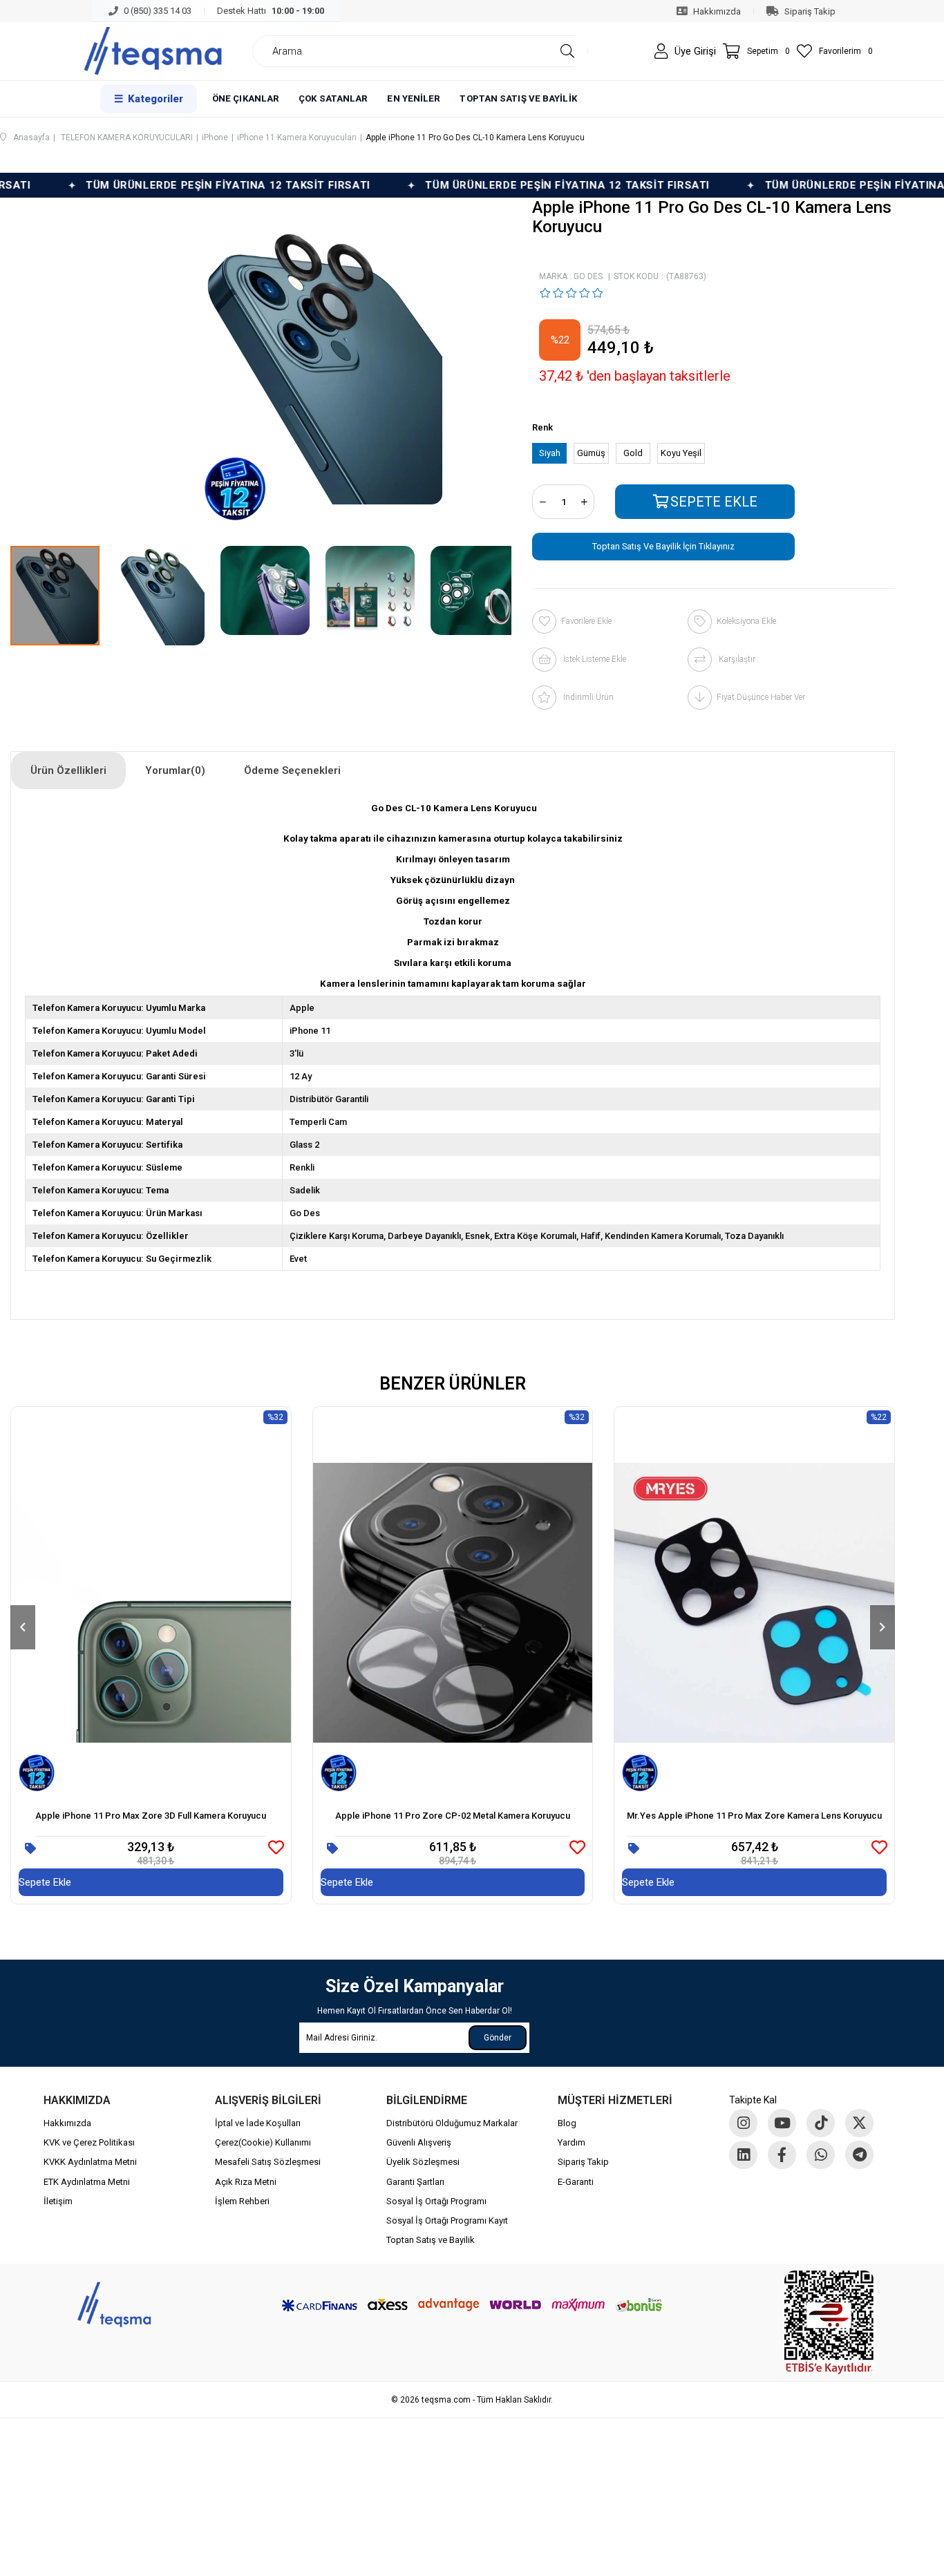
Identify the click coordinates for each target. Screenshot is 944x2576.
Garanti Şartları (415, 2182)
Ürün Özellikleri (68, 770)
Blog (567, 2123)
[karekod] (829, 2322)
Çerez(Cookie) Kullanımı (263, 2142)
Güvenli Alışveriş (419, 2142)
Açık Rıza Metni (246, 2182)
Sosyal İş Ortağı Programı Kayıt (447, 2220)
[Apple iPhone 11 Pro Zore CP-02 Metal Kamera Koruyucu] (453, 1603)
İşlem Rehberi (242, 2201)
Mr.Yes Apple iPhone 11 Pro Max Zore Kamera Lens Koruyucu (754, 1816)
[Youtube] (782, 2123)
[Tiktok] (821, 2123)
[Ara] (567, 51)
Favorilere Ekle (276, 1847)
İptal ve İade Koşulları (258, 2123)
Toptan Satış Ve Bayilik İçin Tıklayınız (663, 546)
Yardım (572, 2142)
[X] (859, 2123)
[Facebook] (782, 2155)
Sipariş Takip (583, 2162)
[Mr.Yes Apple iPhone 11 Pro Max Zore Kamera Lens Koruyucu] (754, 1603)
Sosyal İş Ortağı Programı (436, 2201)
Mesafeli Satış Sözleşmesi (268, 2162)
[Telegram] (859, 2155)
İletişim (58, 2201)
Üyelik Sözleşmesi (423, 2162)
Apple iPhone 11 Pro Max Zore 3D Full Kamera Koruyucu (151, 1816)
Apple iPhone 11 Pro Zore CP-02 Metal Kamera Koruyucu (453, 1816)
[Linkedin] (743, 2155)
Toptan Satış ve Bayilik (431, 2240)
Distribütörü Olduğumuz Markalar (452, 2123)
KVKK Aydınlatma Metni (90, 2162)
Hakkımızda (67, 2123)
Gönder (498, 2038)
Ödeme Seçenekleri (292, 770)
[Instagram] (743, 2123)
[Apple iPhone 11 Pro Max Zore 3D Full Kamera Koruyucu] (151, 1603)
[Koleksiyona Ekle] (30, 1849)
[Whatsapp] (821, 2155)
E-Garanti (576, 2182)
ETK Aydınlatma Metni (87, 2182)
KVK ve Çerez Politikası (89, 2142)
